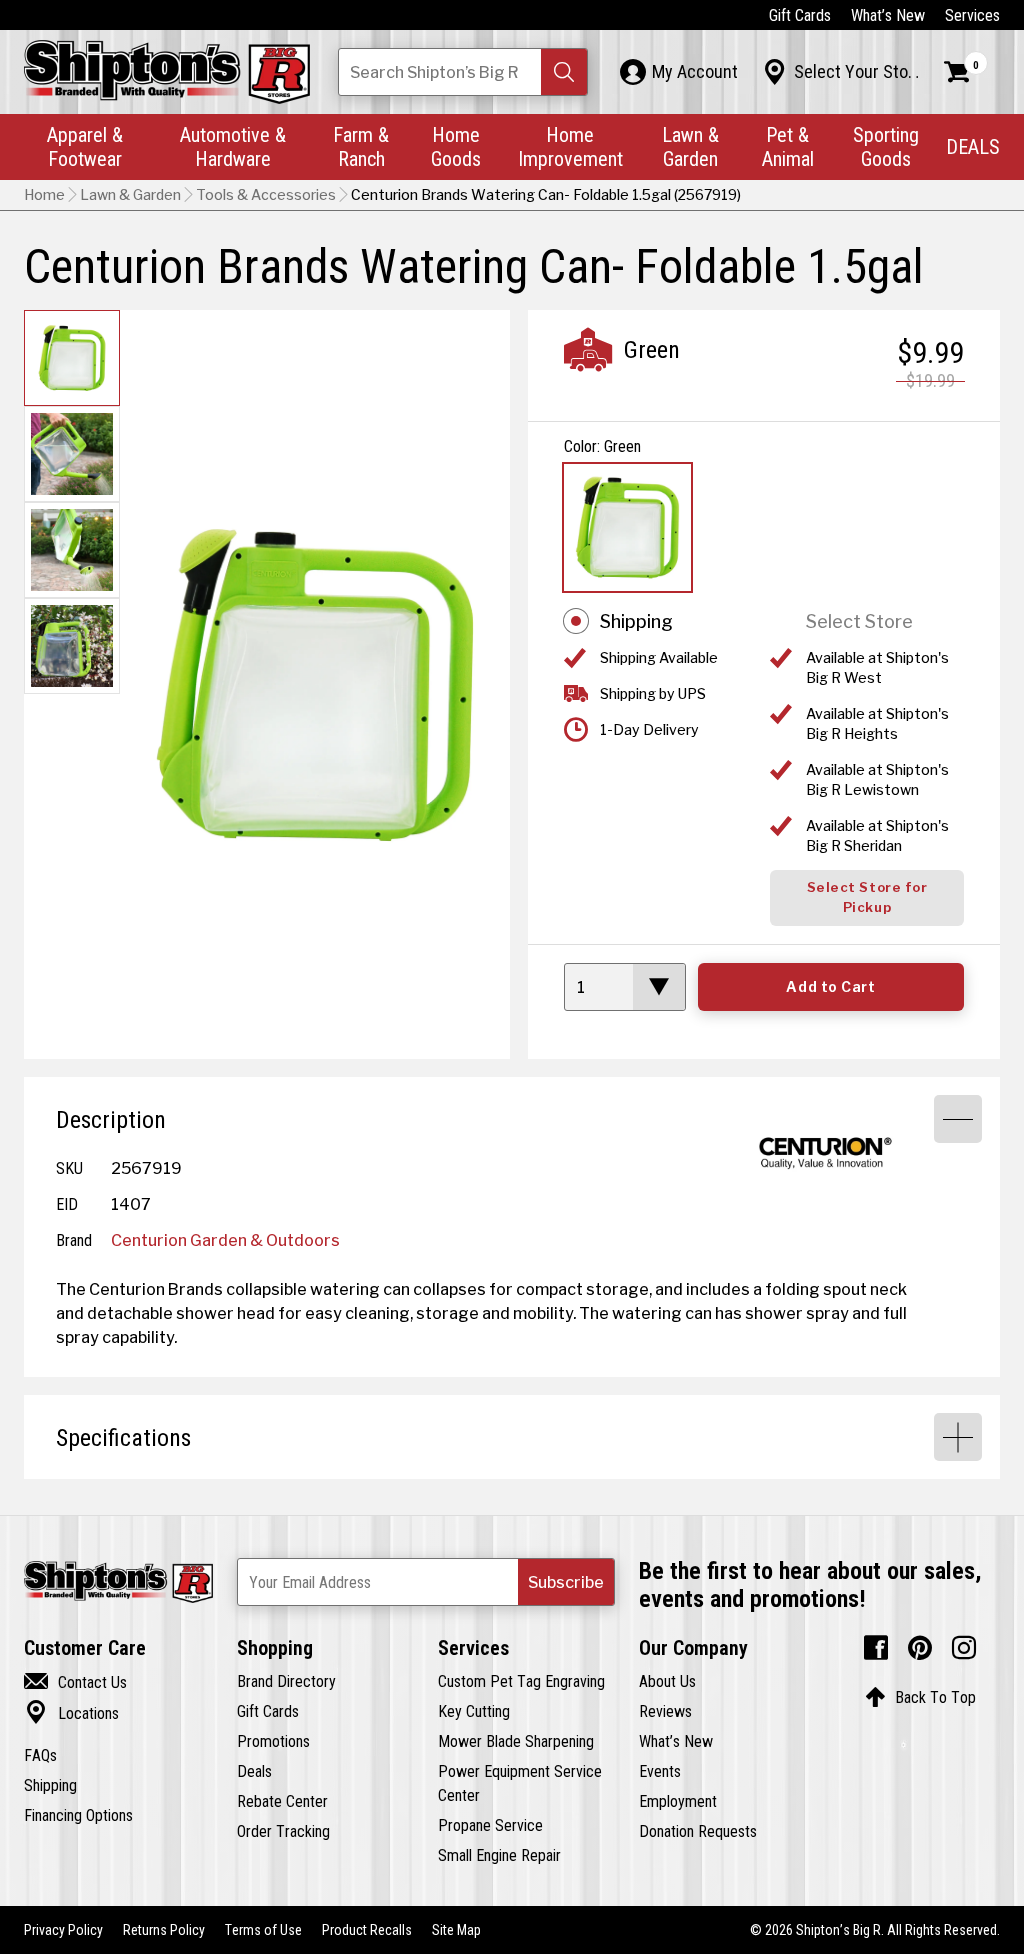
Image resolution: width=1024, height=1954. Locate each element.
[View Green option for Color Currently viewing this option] (627, 527)
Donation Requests (698, 1831)
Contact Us (75, 1682)
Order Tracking (283, 1831)
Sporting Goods (886, 146)
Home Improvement (570, 146)
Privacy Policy (63, 1930)
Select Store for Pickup (867, 897)
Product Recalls (367, 1930)
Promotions (273, 1741)
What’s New (888, 15)
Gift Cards (800, 15)
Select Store (859, 621)
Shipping (636, 621)
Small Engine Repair (499, 1855)
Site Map (456, 1930)
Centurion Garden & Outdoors (225, 1240)
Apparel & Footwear (85, 146)
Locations (71, 1713)
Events (660, 1771)
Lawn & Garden (690, 146)
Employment (678, 1801)
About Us (667, 1681)
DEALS (973, 146)
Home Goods (456, 146)
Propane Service (490, 1825)
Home (44, 195)
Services (972, 15)
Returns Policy (164, 1930)
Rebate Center (282, 1801)
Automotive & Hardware (233, 146)
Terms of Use (263, 1930)
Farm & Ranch (361, 146)
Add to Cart (830, 987)
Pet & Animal (788, 146)
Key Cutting (474, 1711)
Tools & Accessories (266, 195)
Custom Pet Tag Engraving (521, 1681)
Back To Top (920, 1697)
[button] (564, 72)
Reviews (665, 1711)
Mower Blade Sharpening (516, 1741)
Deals (254, 1771)
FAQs (40, 1755)
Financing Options (78, 1815)
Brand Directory (286, 1681)
